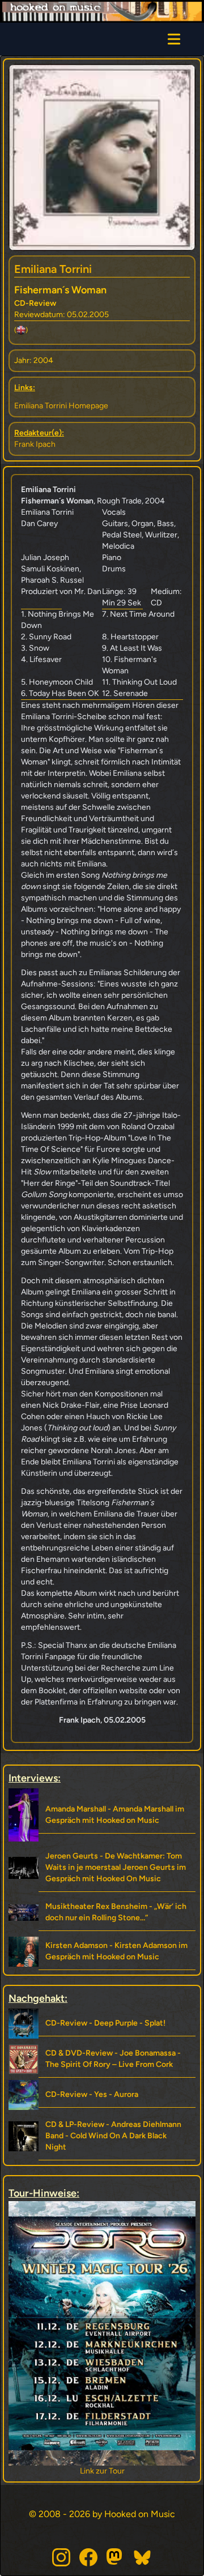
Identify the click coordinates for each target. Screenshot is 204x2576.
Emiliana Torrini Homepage (61, 406)
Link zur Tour (126, 2471)
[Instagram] (61, 2557)
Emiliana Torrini (53, 269)
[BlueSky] (143, 2557)
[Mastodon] (116, 2557)
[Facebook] (88, 2557)
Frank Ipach (35, 444)
